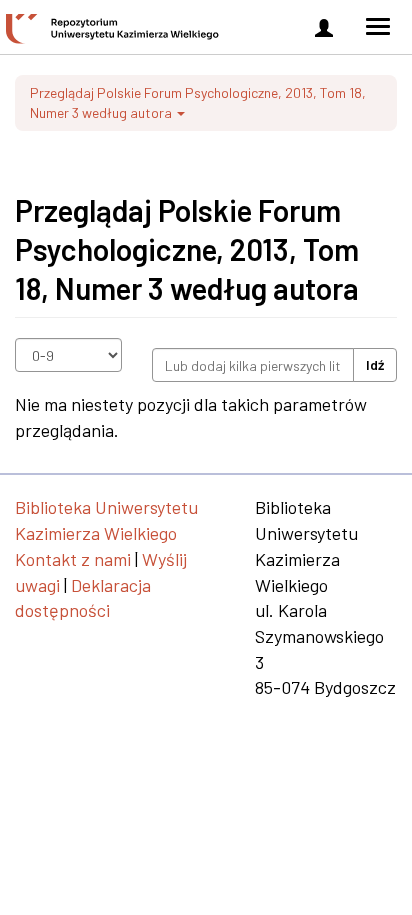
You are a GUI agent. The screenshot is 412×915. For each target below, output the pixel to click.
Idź (375, 364)
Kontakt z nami (73, 559)
